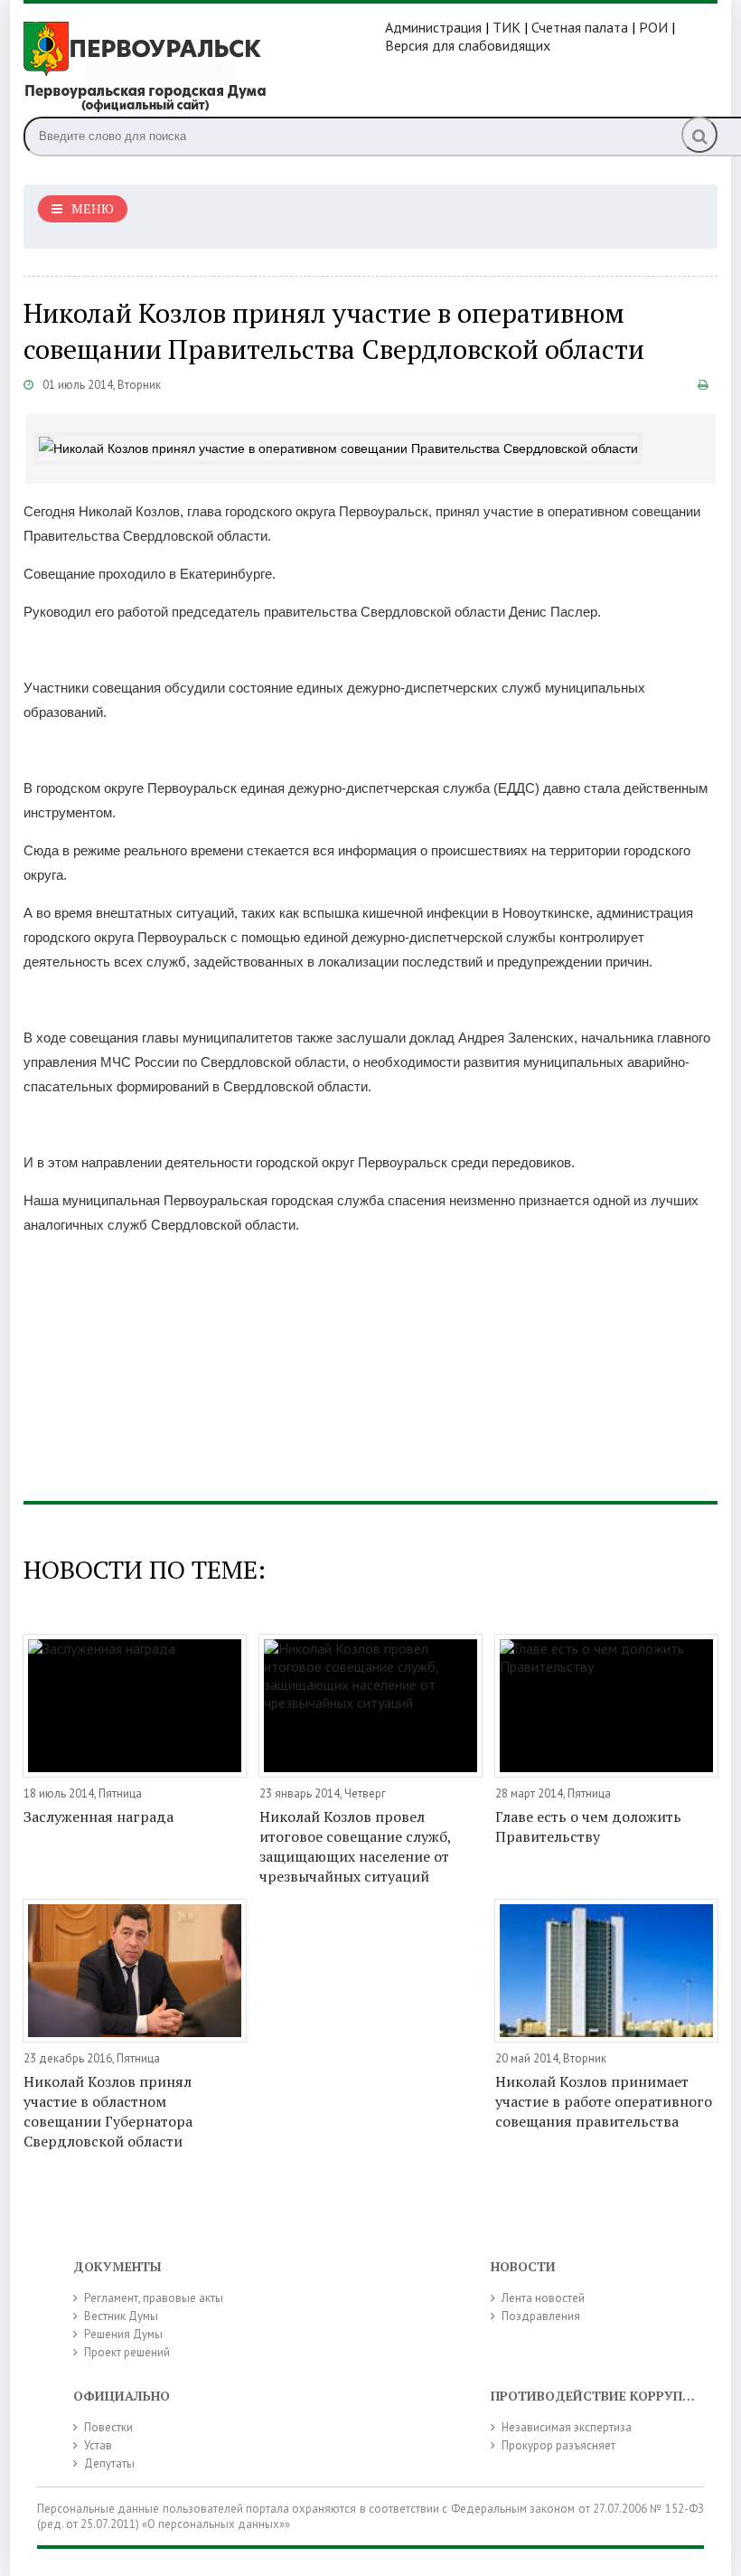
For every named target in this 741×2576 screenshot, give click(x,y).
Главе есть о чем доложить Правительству (588, 1826)
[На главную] (204, 65)
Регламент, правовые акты (154, 2298)
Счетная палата (580, 27)
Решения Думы (123, 2334)
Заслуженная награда (98, 1816)
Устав (98, 2445)
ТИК (507, 27)
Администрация (433, 27)
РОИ (653, 27)
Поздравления (541, 2316)
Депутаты (109, 2463)
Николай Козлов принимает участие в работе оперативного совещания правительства (604, 2101)
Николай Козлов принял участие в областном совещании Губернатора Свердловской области (108, 2111)
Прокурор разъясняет (558, 2445)
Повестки (108, 2427)
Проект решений (127, 2352)
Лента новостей (543, 2298)
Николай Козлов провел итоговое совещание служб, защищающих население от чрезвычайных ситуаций (355, 1846)
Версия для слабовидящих (468, 45)
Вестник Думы (121, 2316)
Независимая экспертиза (567, 2427)
